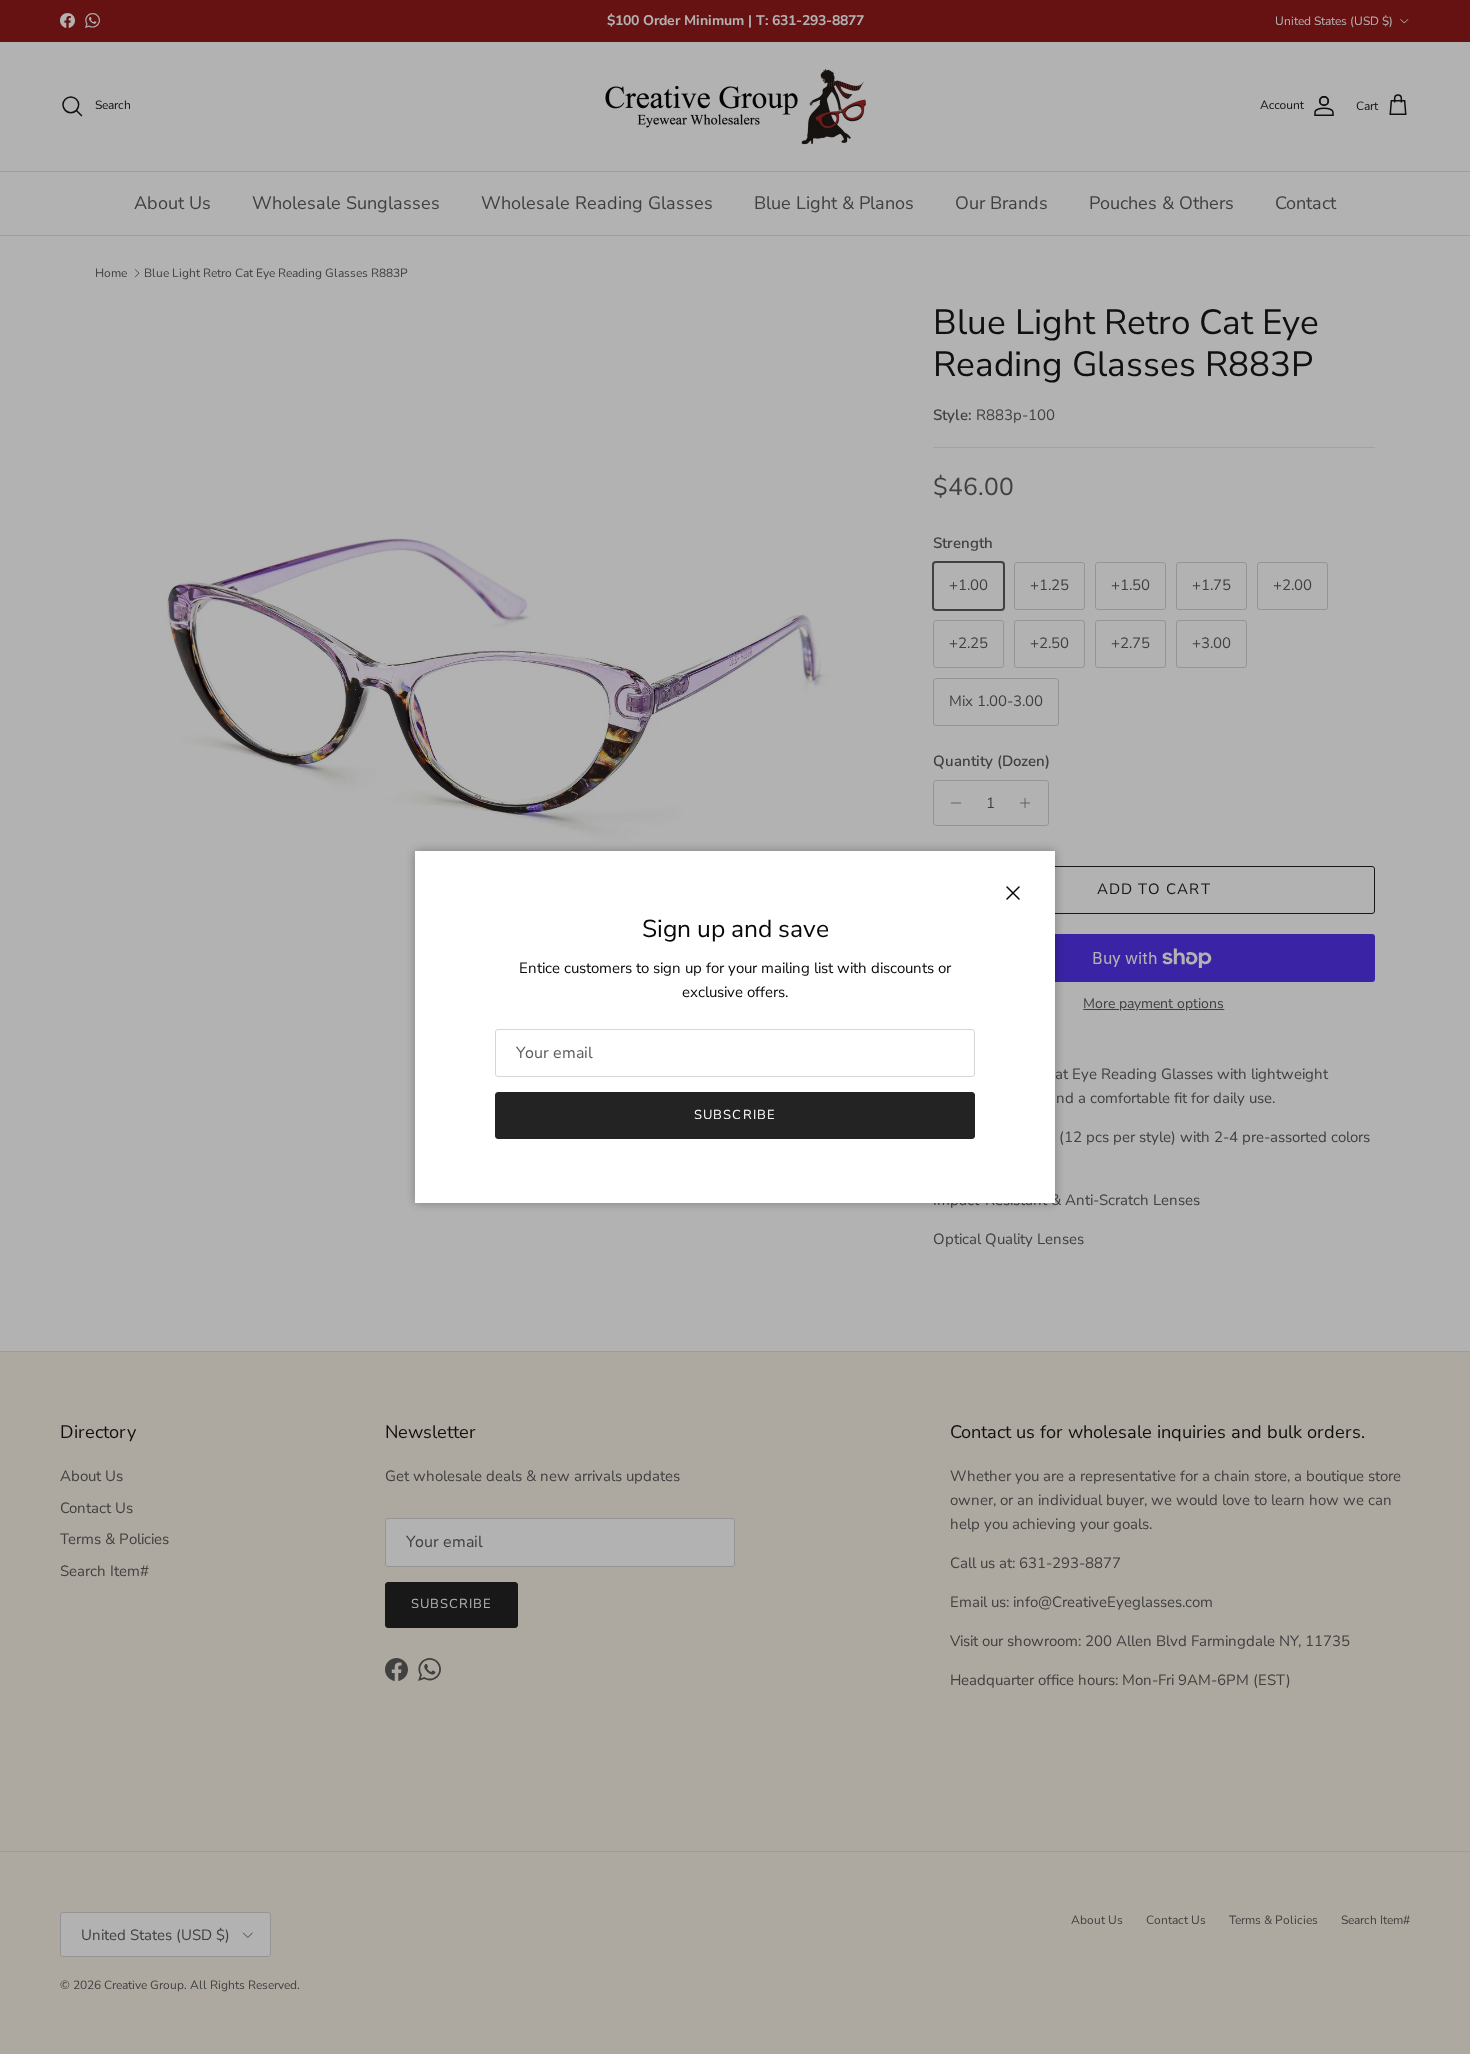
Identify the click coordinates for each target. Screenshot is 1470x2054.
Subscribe (734, 1115)
